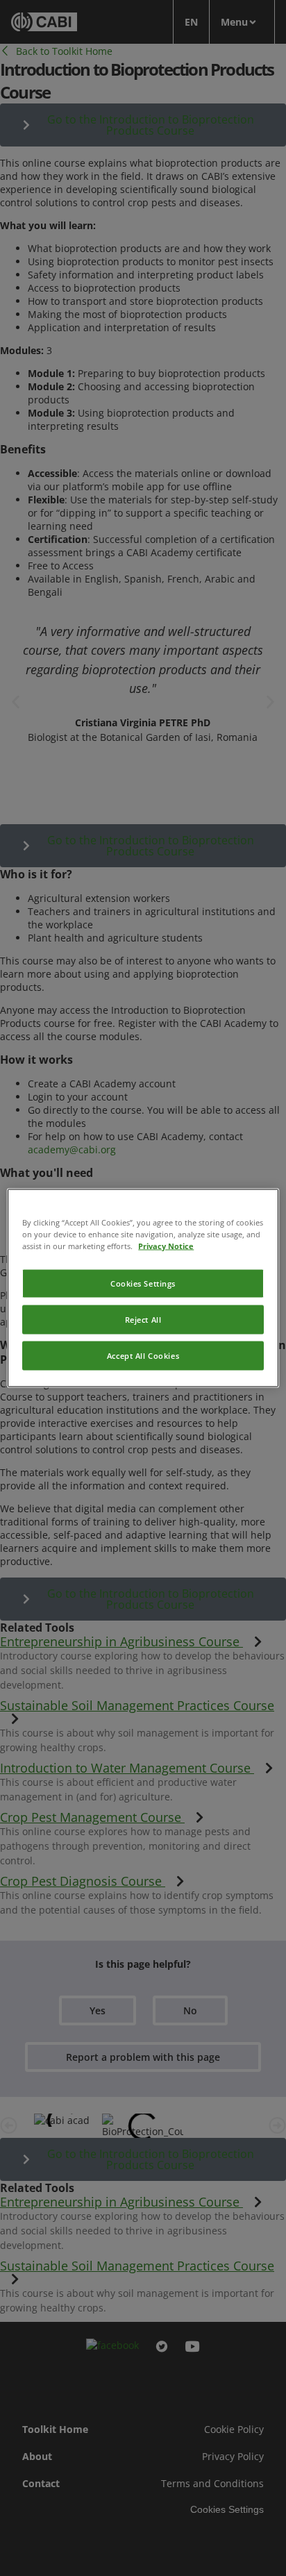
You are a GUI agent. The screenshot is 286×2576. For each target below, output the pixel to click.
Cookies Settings (143, 1283)
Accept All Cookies (143, 1356)
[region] (143, 1288)
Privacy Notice (166, 1246)
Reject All (143, 1320)
